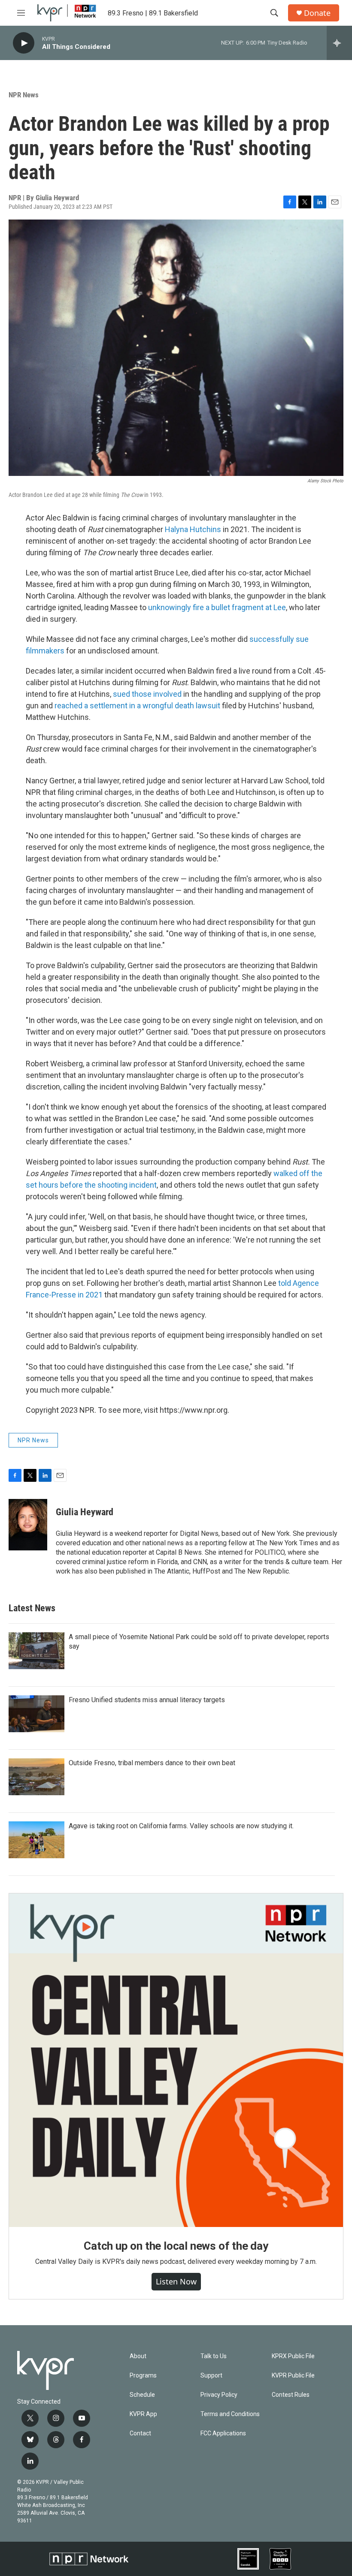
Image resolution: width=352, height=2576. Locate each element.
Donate (317, 13)
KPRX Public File (293, 2356)
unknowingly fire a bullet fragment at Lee (217, 607)
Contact (140, 2433)
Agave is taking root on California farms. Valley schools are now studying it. (181, 1826)
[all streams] (339, 43)
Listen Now (176, 2281)
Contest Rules (291, 2395)
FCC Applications (223, 2433)
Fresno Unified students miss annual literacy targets (147, 1700)
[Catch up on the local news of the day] (176, 2060)
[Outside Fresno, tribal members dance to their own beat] (36, 1777)
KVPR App (143, 2414)
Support (211, 2376)
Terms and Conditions (230, 2414)
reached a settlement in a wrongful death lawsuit (137, 706)
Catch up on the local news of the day (176, 2246)
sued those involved (147, 694)
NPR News (24, 95)
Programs (143, 2376)
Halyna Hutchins (193, 529)
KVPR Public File (293, 2376)
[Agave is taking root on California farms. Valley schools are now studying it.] (36, 1840)
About (138, 2356)
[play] (24, 43)
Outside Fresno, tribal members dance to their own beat (152, 1763)
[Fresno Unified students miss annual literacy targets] (36, 1714)
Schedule (142, 2395)
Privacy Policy (219, 2395)
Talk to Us (214, 2356)
